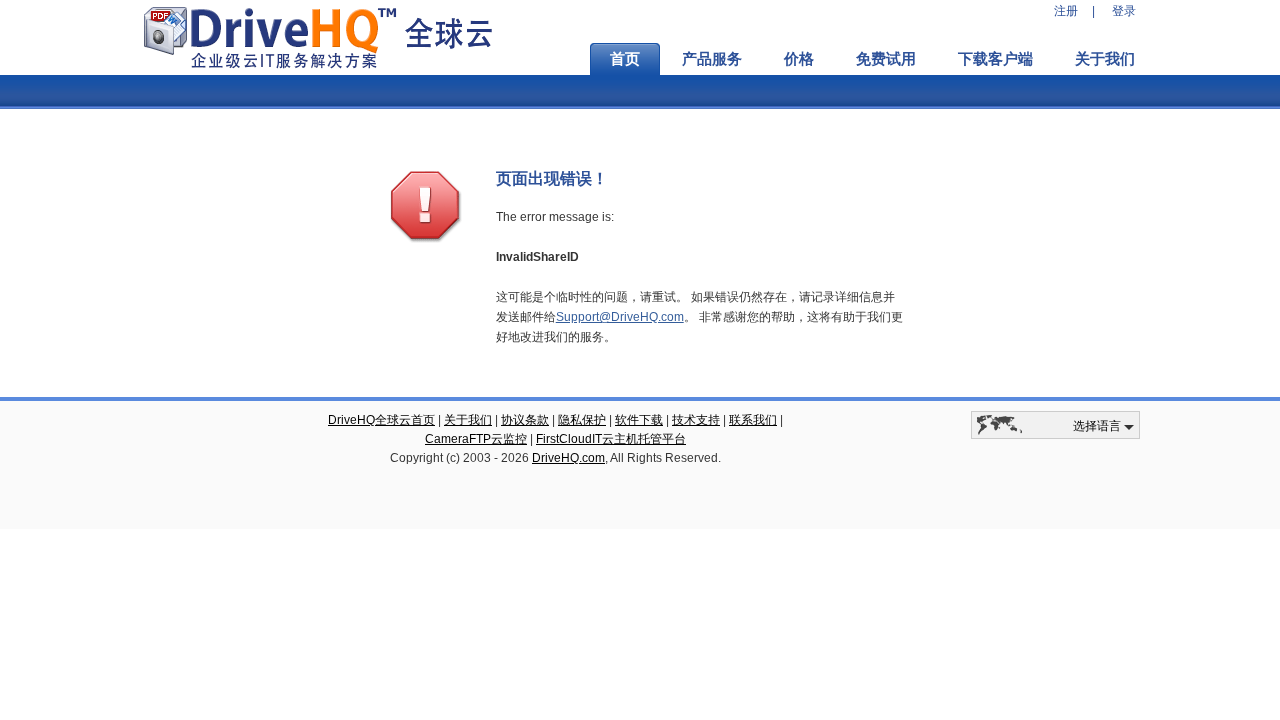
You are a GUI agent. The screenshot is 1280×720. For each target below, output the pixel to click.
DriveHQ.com (568, 458)
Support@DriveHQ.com (620, 317)
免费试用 (886, 59)
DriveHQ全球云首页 (381, 420)
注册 (1066, 11)
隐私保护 (582, 420)
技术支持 (696, 420)
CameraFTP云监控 (476, 439)
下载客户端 (995, 59)
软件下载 (639, 420)
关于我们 (1105, 59)
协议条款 (525, 420)
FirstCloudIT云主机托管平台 (611, 439)
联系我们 (753, 420)
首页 (625, 59)
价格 (799, 59)
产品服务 (712, 59)
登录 (1124, 11)
